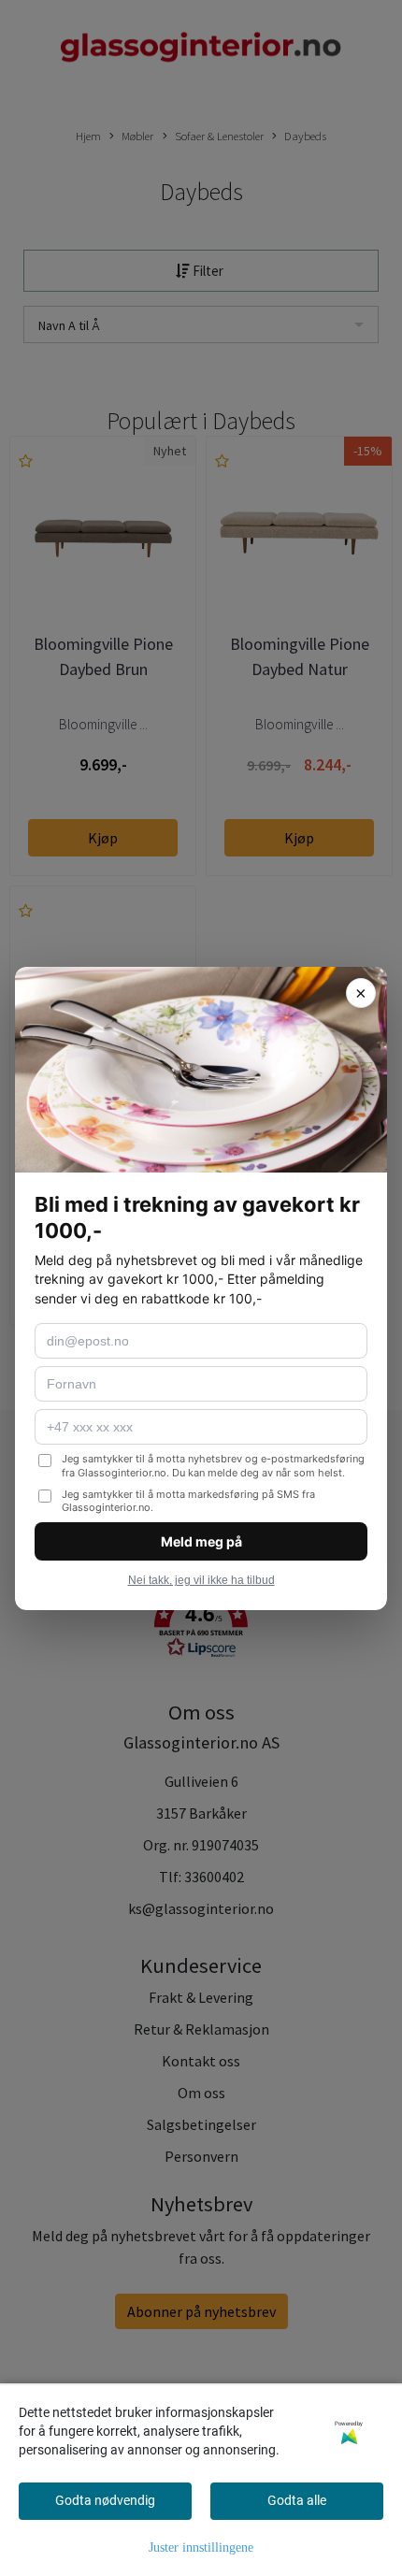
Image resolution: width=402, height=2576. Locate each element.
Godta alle (297, 2500)
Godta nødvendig (105, 2500)
